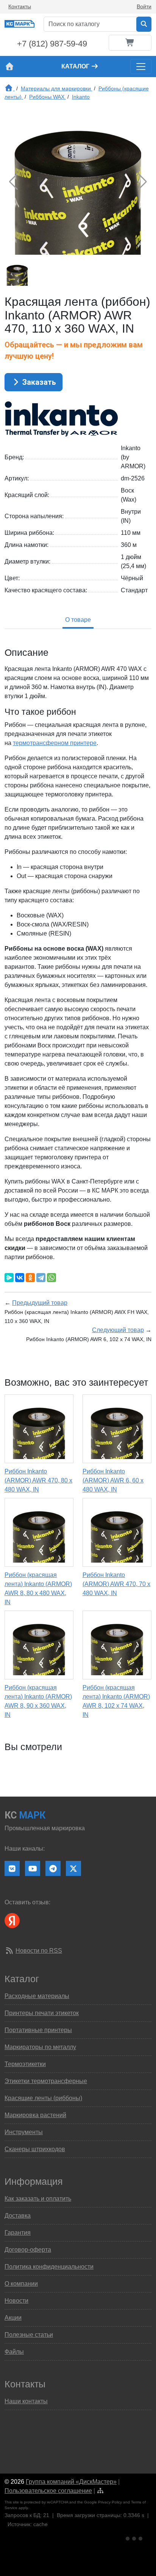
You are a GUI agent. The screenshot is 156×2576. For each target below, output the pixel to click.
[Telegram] (41, 1278)
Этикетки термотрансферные (46, 2081)
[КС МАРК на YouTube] (33, 1868)
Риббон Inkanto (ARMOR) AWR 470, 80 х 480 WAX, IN (38, 1480)
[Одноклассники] (30, 1278)
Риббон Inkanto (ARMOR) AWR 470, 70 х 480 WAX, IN (116, 1584)
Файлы (14, 2352)
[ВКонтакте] (20, 1278)
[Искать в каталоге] (144, 24)
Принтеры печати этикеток (42, 2013)
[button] (143, 182)
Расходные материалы (37, 1996)
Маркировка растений (35, 2115)
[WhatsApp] (51, 1278)
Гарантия (18, 2233)
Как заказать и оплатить (38, 2199)
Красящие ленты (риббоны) (43, 2098)
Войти (144, 6)
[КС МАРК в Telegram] (53, 1868)
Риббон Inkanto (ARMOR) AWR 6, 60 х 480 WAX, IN (113, 1480)
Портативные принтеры (38, 2030)
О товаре (78, 620)
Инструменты (24, 2132)
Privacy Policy (110, 2502)
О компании (21, 2284)
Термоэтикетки (25, 2064)
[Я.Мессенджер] (9, 1278)
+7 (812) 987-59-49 (52, 44)
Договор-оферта (28, 2250)
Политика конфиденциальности (49, 2267)
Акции (13, 2318)
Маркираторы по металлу (40, 2047)
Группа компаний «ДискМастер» (71, 2482)
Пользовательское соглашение (48, 2491)
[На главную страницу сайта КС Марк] (9, 67)
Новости (16, 2301)
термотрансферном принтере (55, 743)
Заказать (38, 382)
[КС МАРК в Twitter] (73, 1868)
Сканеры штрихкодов (35, 2149)
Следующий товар (118, 1330)
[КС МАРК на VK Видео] (12, 1868)
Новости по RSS (39, 1951)
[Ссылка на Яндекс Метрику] (135, 2537)
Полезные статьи (29, 2335)
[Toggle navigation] (141, 67)
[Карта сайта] (100, 2491)
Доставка (18, 2216)
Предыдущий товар (40, 1303)
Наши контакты (26, 2401)
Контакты (20, 6)
